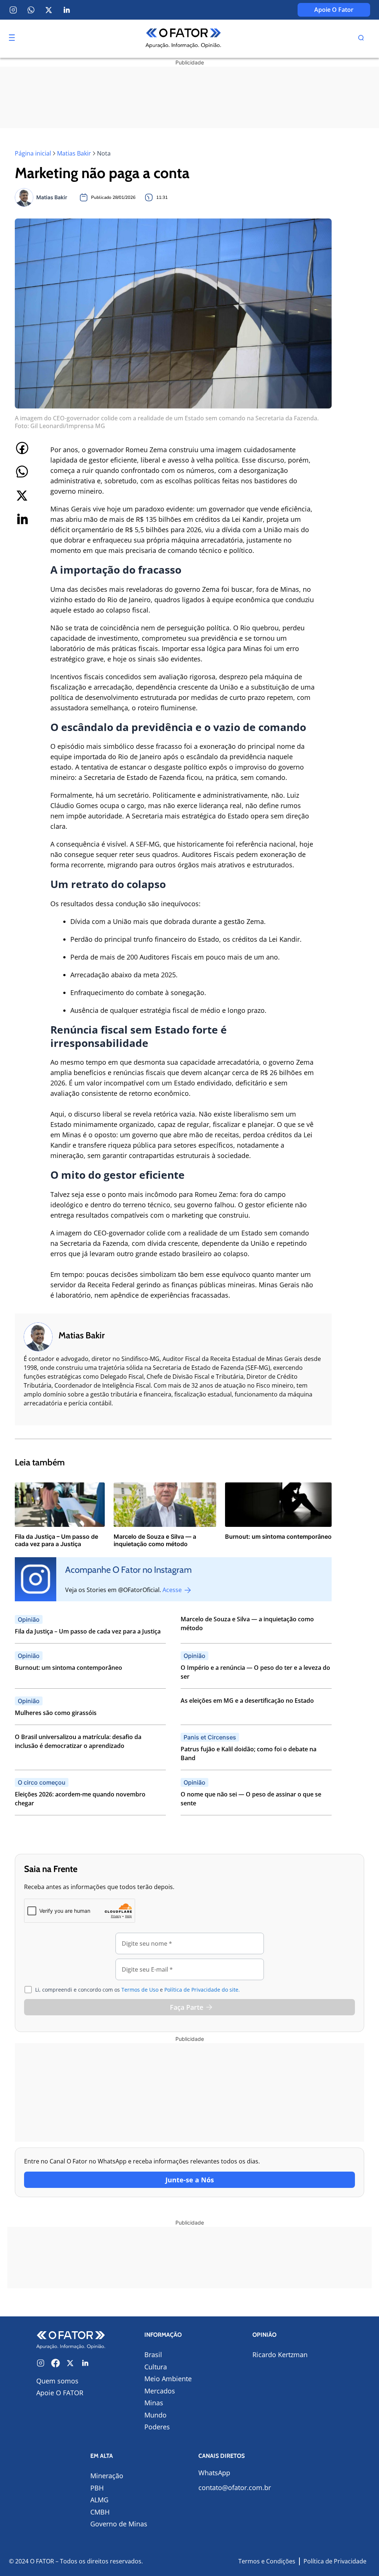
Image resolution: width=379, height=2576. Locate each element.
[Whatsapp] (31, 10)
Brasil (153, 2355)
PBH (97, 2488)
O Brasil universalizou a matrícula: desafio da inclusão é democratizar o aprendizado (78, 1741)
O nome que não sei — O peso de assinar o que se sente (251, 1799)
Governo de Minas (119, 2524)
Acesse (173, 1590)
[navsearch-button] (361, 39)
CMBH (100, 2512)
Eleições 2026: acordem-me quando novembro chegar (80, 1799)
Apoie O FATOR (60, 2393)
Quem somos (57, 2381)
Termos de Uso (140, 1990)
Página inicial (33, 153)
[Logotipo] (183, 39)
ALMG (99, 2500)
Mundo (155, 2415)
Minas (154, 2403)
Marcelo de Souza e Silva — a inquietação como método (247, 1624)
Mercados (160, 2391)
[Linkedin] (67, 10)
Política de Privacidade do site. (202, 1990)
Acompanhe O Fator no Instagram (128, 1570)
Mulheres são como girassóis (56, 1713)
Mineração (107, 2476)
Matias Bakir (74, 153)
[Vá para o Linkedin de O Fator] (85, 2363)
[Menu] (12, 38)
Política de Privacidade (335, 2561)
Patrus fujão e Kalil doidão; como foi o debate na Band (249, 1754)
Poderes (157, 2427)
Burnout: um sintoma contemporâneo (68, 1668)
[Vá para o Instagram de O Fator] (41, 2363)
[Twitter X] (49, 10)
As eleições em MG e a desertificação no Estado (247, 1701)
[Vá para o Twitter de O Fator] (70, 2363)
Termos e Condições (267, 2561)
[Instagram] (13, 10)
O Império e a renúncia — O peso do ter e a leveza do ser (255, 1672)
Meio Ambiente (168, 2379)
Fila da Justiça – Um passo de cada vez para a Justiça (88, 1631)
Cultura (156, 2367)
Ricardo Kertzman (280, 2355)
